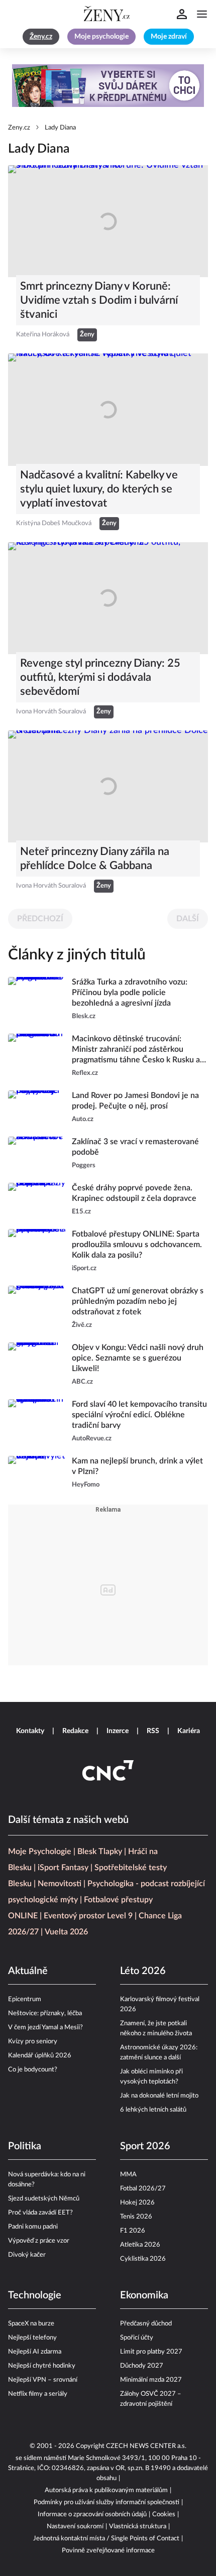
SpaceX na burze (31, 2324)
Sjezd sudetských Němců (44, 2199)
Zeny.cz (19, 128)
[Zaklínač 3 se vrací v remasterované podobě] (37, 1154)
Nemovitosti (60, 1884)
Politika (25, 2146)
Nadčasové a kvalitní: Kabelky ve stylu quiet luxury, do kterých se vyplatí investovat (99, 489)
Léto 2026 (143, 1971)
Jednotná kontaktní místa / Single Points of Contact (106, 2539)
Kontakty (30, 1731)
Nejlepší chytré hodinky (42, 2366)
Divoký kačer (27, 2255)
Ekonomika (144, 2295)
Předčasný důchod (146, 2324)
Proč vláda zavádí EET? (40, 2213)
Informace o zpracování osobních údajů (92, 2514)
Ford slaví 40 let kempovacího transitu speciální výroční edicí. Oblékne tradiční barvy (139, 1415)
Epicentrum (25, 1999)
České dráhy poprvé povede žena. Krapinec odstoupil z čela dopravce (134, 1193)
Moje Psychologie (40, 1852)
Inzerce (118, 1731)
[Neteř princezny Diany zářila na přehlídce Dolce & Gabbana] (108, 786)
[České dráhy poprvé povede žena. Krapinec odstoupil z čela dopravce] (37, 1200)
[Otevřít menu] (202, 14)
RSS (153, 1731)
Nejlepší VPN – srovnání (43, 2380)
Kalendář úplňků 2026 (40, 2056)
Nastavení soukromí (75, 2527)
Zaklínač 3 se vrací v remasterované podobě (135, 1147)
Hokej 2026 (137, 2203)
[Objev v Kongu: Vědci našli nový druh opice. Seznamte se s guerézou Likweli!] (37, 1365)
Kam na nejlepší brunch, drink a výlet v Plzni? (137, 1466)
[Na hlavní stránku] (108, 14)
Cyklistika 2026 (143, 2259)
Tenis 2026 (136, 2217)
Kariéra (189, 1731)
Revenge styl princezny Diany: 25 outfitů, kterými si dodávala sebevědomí (100, 677)
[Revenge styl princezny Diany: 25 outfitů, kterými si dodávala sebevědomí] (108, 598)
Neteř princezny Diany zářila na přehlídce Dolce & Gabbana (95, 858)
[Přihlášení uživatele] (182, 14)
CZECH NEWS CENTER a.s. (146, 2446)
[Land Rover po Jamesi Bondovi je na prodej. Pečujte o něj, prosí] (37, 1108)
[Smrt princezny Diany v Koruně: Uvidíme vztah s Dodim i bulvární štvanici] (108, 221)
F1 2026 (133, 2231)
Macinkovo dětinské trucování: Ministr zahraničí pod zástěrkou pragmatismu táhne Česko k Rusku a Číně (136, 1050)
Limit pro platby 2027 (151, 2352)
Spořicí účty (137, 2338)
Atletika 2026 (140, 2245)
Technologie (35, 2295)
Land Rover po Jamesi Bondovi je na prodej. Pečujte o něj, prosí (135, 1101)
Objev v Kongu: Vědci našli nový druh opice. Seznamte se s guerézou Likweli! (138, 1358)
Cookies (164, 2514)
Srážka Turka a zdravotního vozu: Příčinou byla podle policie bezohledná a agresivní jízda (130, 993)
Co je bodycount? (33, 2070)
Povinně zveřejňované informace (108, 2551)
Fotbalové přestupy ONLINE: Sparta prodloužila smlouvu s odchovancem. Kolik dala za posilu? (137, 1245)
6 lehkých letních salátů (153, 2110)
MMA (128, 2175)
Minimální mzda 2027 (151, 2380)
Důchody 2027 (142, 2366)
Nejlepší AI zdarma (35, 2352)
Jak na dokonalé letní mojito (159, 2096)
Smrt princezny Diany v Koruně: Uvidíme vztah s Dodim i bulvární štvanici (99, 300)
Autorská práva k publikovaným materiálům (106, 2490)
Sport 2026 (145, 2146)
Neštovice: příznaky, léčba (45, 2013)
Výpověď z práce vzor (39, 2241)
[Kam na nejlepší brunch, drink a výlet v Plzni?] (37, 1473)
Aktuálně (28, 1971)
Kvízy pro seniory (33, 2042)
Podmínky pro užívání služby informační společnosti (106, 2502)
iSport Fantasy (63, 1868)
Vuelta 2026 (66, 1932)
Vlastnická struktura (138, 2527)
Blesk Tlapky (100, 1852)
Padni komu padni (33, 2227)
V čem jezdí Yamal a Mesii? (45, 2028)
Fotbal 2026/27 (143, 2189)
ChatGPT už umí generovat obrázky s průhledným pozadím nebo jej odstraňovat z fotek (138, 1301)
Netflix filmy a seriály (38, 2394)
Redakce (75, 1731)
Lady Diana (60, 128)
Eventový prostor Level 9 (88, 1916)
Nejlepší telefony (32, 2338)
